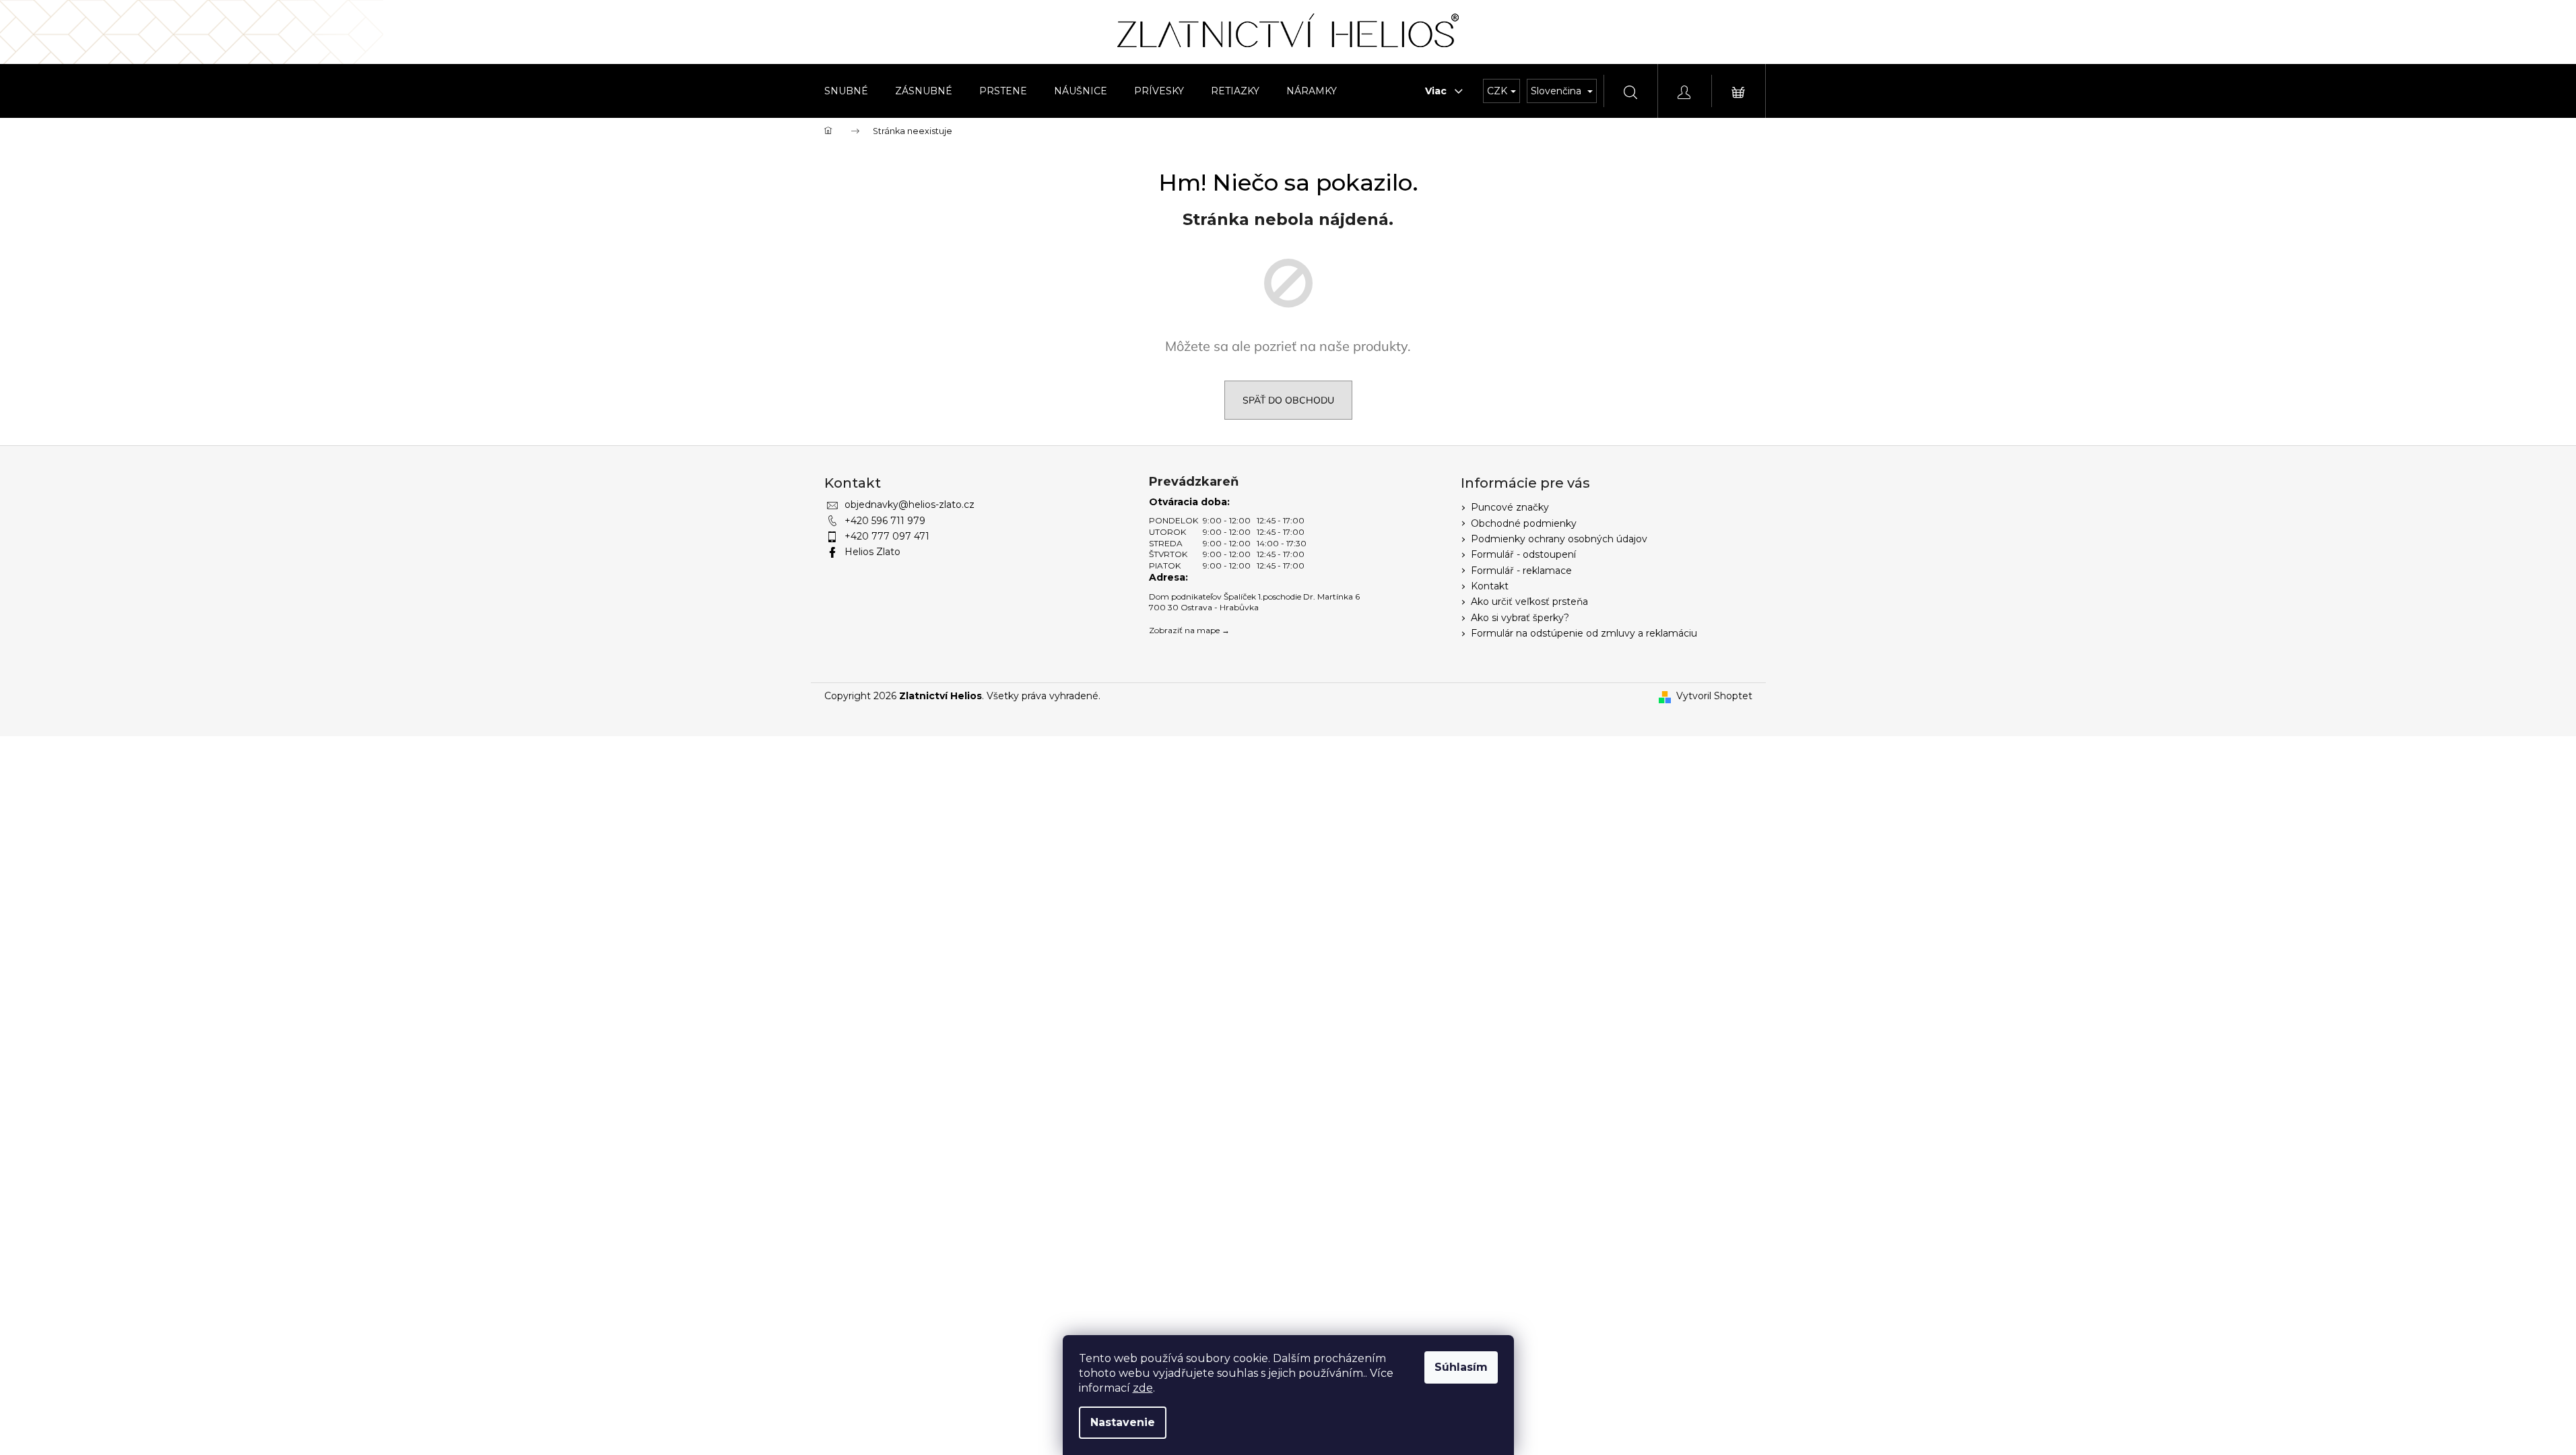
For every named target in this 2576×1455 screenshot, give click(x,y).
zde (1143, 1388)
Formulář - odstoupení (1523, 554)
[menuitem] (846, 91)
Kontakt (1490, 586)
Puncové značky (1510, 507)
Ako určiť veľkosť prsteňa (1529, 602)
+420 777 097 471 (887, 536)
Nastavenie (1123, 1422)
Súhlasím (1461, 1367)
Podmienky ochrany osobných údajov (1559, 539)
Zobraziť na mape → (1189, 630)
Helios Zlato (872, 552)
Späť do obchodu (1288, 400)
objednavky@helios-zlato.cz (910, 505)
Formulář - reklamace (1521, 571)
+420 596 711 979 (885, 521)
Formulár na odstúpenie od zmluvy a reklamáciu (1584, 633)
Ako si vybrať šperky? (1520, 618)
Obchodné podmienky (1524, 523)
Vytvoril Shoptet (1714, 696)
